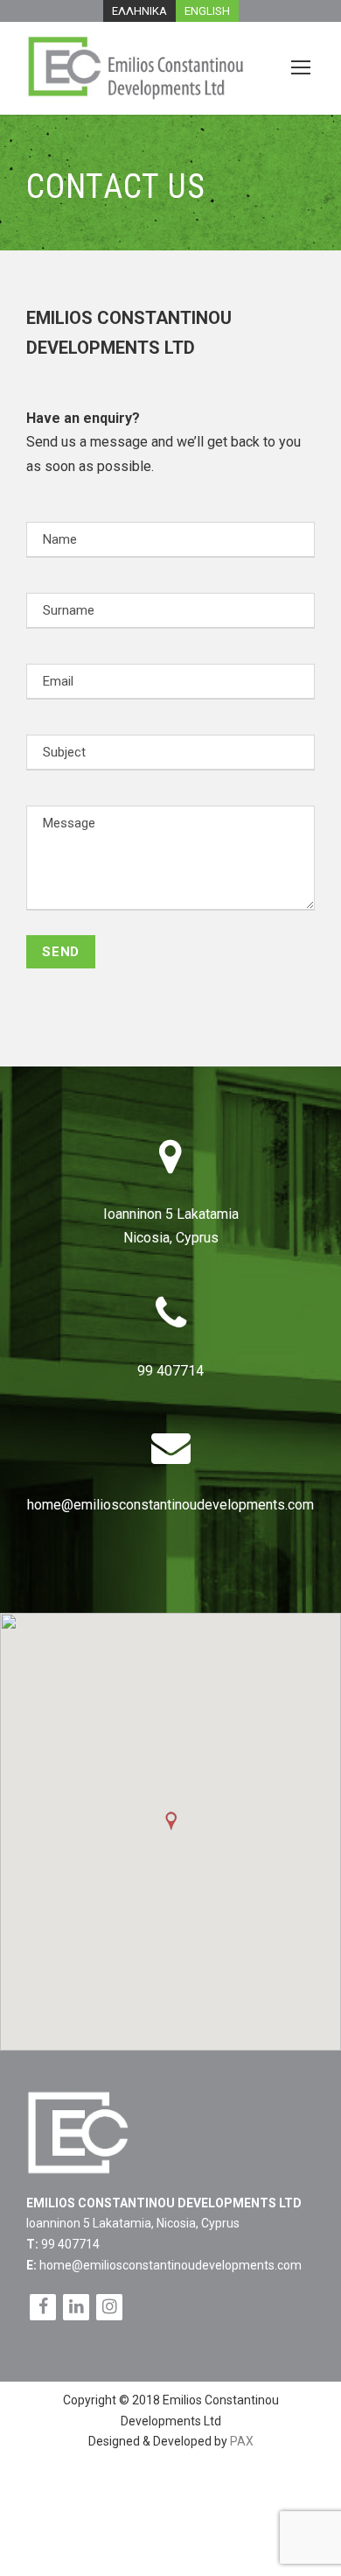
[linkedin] (76, 2307)
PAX (242, 2441)
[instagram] (109, 2307)
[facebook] (43, 2307)
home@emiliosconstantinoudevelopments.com (170, 1505)
